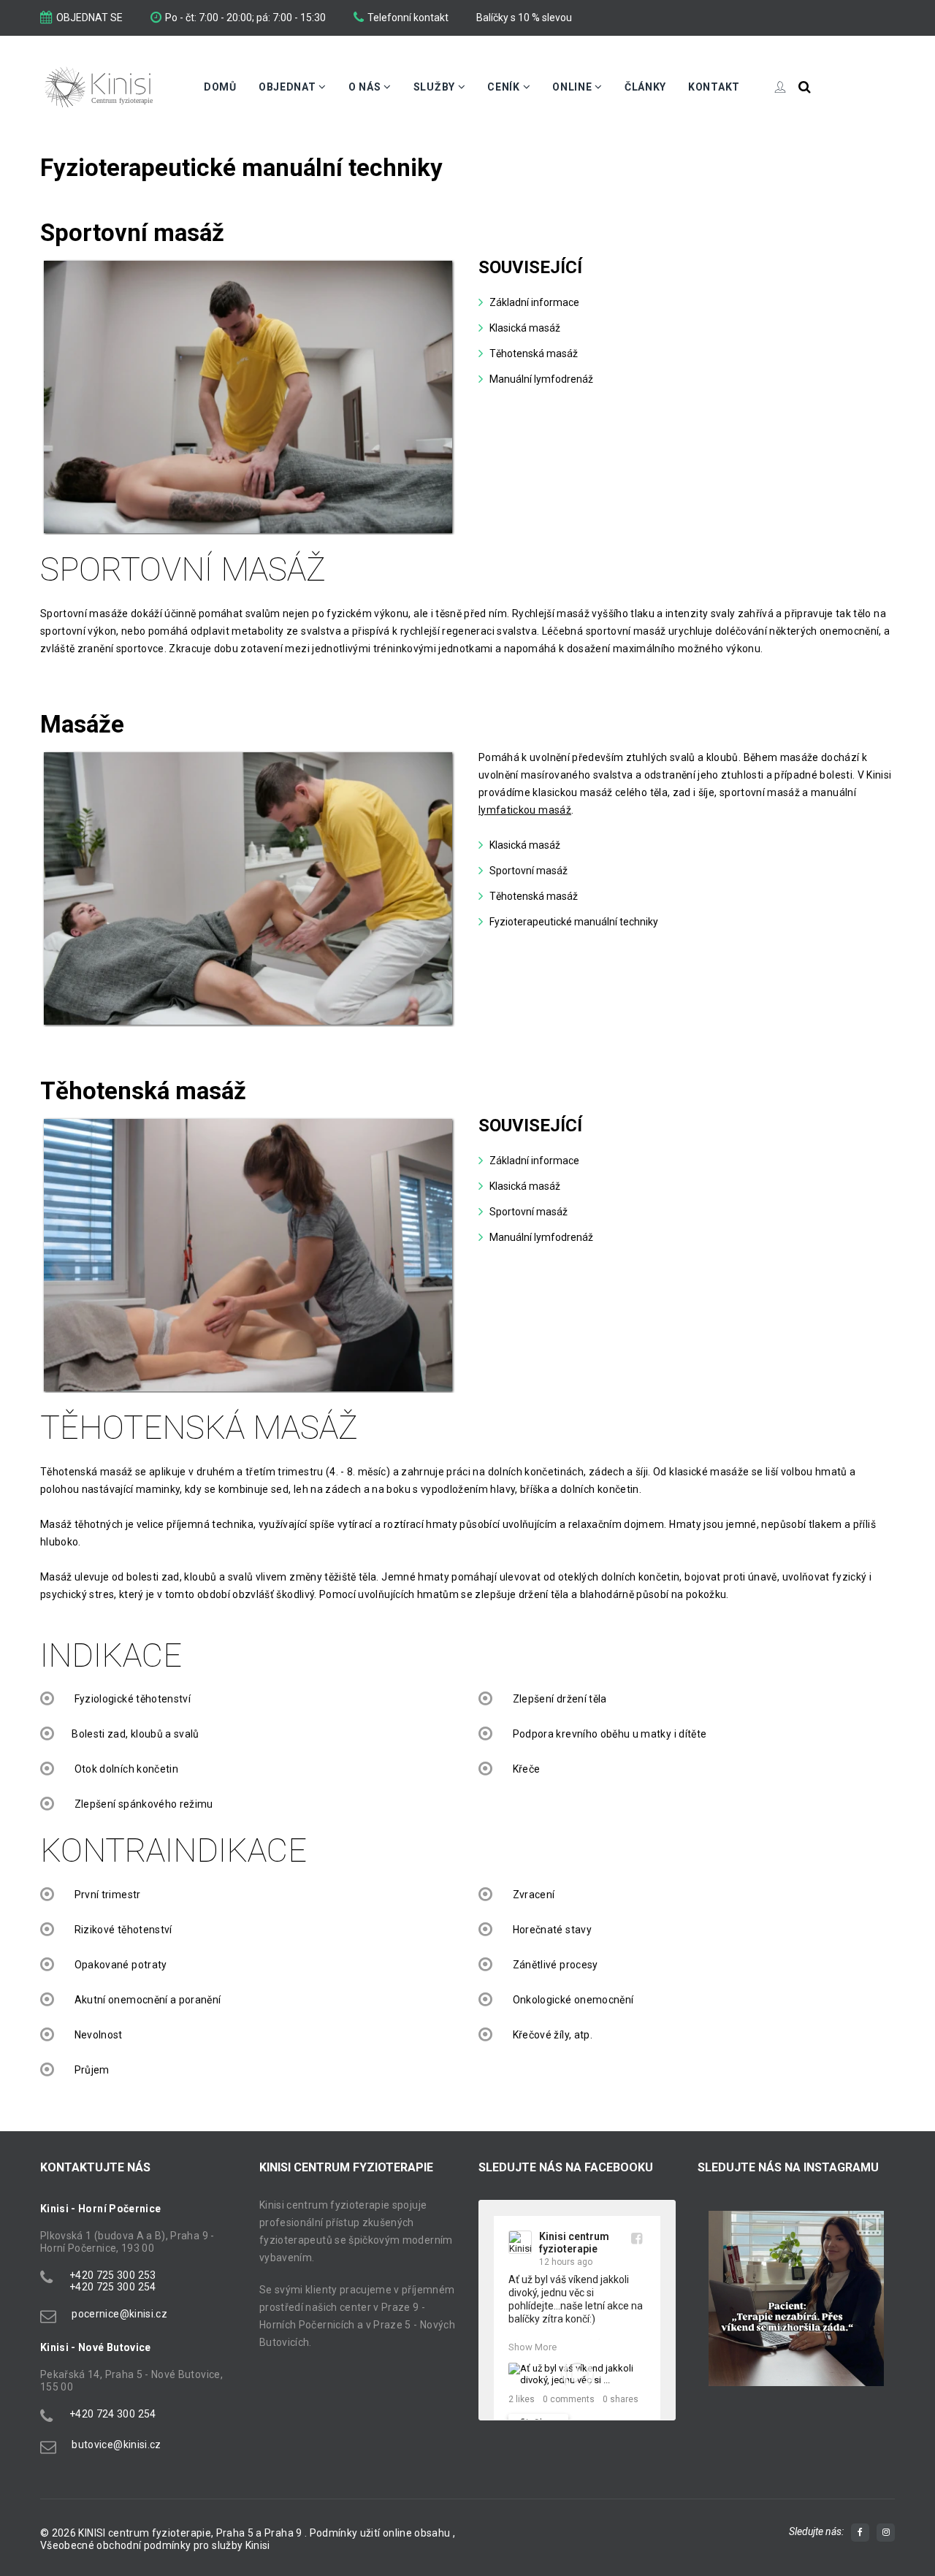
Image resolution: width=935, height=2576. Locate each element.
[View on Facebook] (637, 2238)
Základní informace (534, 302)
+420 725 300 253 (113, 2275)
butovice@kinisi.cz (116, 2445)
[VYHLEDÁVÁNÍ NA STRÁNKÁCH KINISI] (805, 87)
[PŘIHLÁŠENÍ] (769, 87)
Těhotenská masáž (534, 353)
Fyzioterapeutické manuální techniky (574, 922)
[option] (796, 2298)
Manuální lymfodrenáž (541, 379)
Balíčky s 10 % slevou (524, 18)
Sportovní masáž (528, 871)
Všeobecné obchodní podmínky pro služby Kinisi (155, 2545)
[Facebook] (860, 2533)
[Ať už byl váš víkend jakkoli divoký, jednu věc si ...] (577, 2374)
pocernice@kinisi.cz (119, 2314)
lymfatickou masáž (525, 810)
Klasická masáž (525, 328)
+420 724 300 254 (113, 2414)
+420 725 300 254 (113, 2287)
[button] (716, 2314)
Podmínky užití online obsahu (381, 2533)
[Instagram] (886, 2533)
